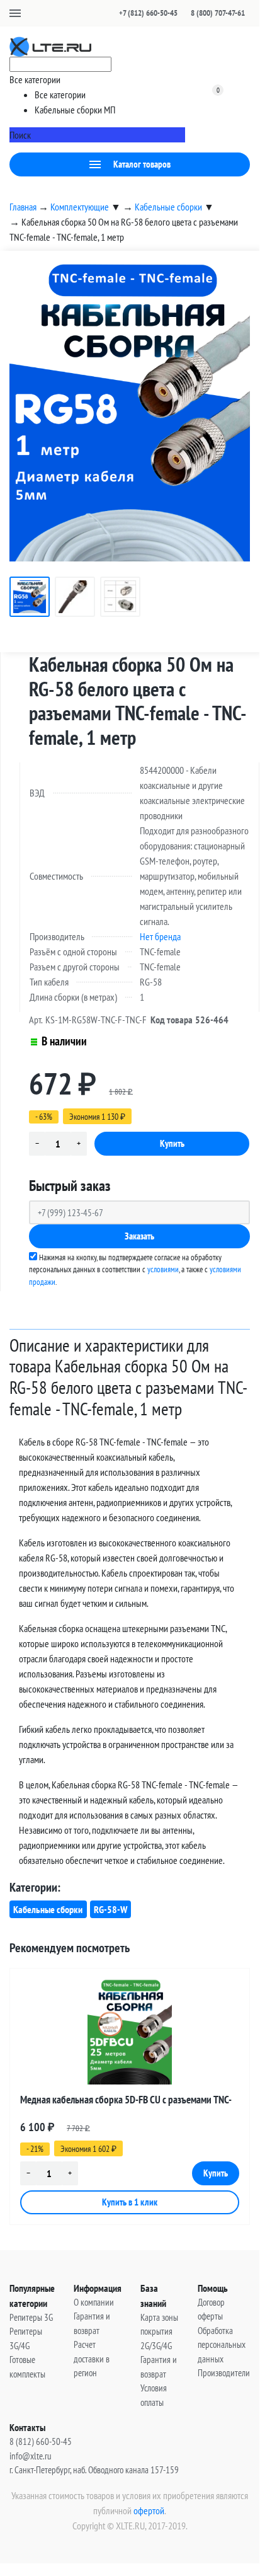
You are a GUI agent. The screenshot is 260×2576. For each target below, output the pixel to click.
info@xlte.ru (31, 2456)
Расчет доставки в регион (92, 2359)
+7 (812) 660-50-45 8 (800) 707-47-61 (182, 13)
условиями (163, 1269)
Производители (224, 2373)
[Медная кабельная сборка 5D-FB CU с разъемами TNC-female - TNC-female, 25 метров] (130, 2032)
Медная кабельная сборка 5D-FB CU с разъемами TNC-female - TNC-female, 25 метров (126, 2102)
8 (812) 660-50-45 (41, 2441)
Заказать (139, 1236)
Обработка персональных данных (222, 2345)
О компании (94, 2302)
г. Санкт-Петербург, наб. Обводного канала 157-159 (94, 2470)
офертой (149, 2510)
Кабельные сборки (48, 1909)
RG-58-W (110, 1909)
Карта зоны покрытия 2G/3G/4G (159, 2332)
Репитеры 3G (31, 2317)
